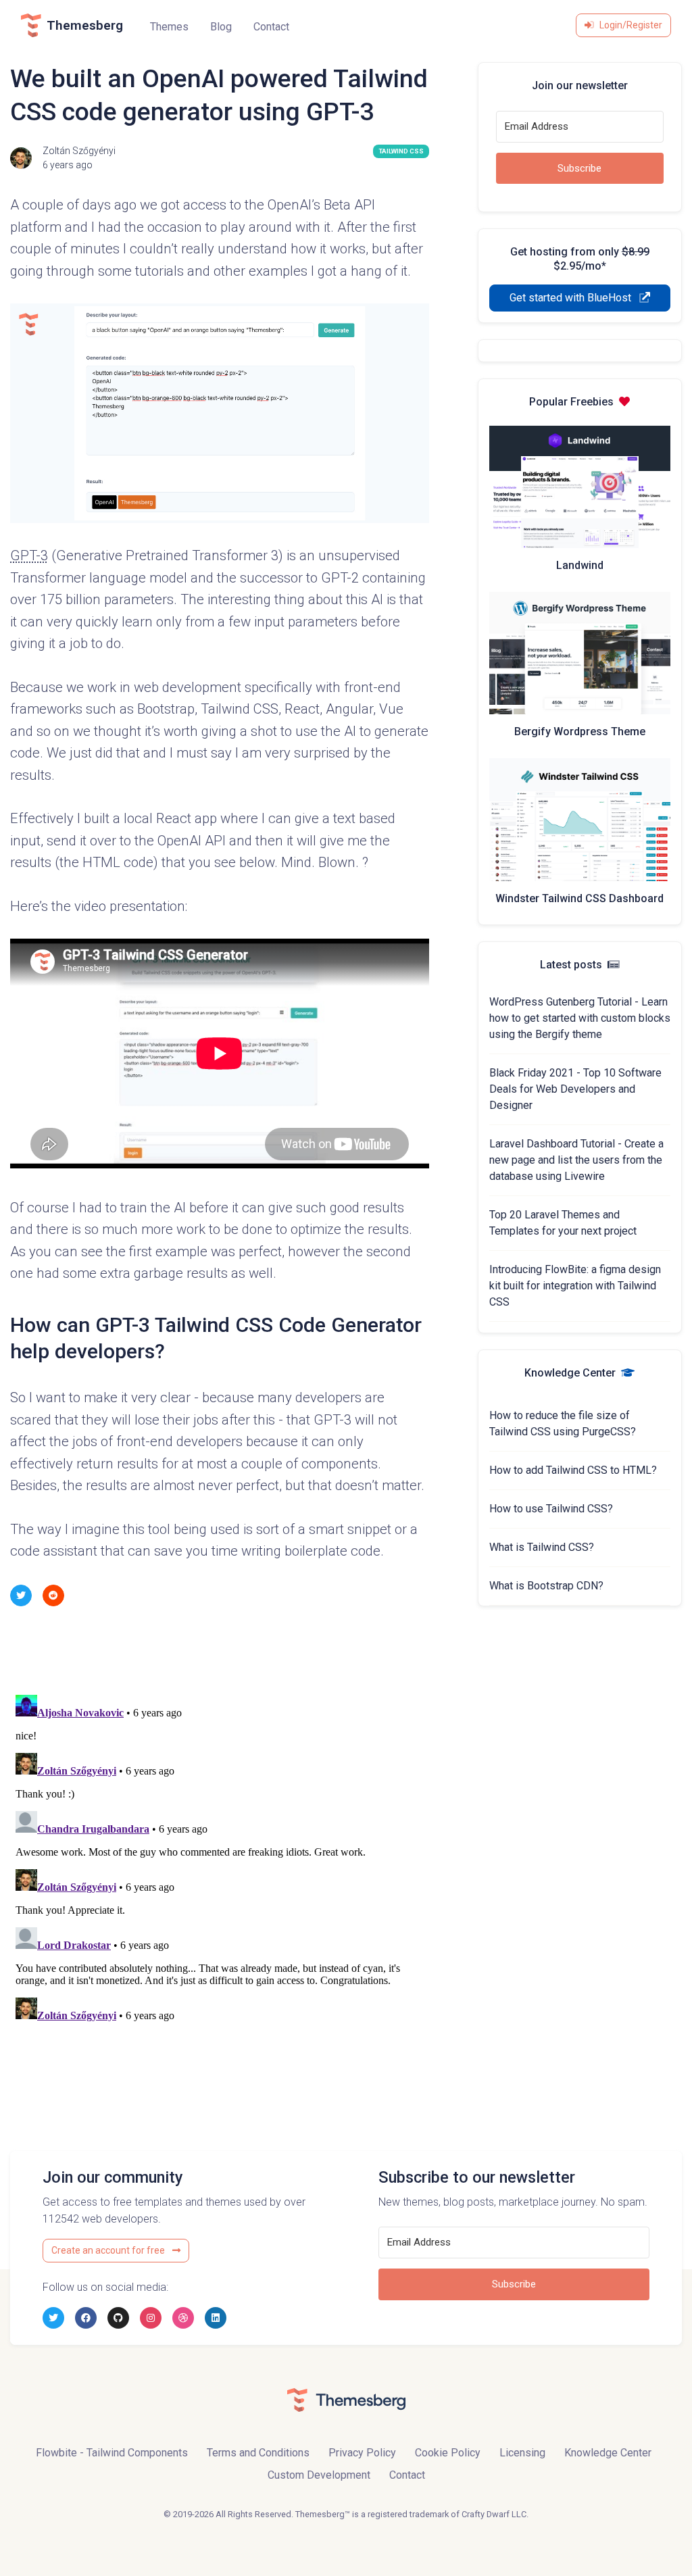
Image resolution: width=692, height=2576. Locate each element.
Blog (221, 27)
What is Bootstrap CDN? (546, 1586)
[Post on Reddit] (53, 1595)
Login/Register (631, 25)
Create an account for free (109, 2250)
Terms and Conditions (258, 2453)
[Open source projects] (118, 2318)
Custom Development (319, 2475)
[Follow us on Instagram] (151, 2318)
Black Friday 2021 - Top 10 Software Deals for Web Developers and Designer (575, 1089)
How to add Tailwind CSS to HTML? (573, 1470)
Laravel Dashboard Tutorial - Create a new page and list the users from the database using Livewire (576, 1160)
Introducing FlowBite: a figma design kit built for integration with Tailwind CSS (575, 1286)
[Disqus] (220, 1858)
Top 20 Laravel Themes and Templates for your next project (563, 1223)
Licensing (522, 2453)
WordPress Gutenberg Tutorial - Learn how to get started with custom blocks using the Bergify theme (580, 1018)
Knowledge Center (608, 2453)
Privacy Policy (362, 2453)
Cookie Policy (448, 2453)
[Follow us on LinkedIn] (216, 2318)
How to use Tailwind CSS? (551, 1509)
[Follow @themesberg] (53, 2318)
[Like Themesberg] (86, 2318)
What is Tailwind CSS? (542, 1547)
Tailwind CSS (401, 151)
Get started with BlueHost (572, 298)
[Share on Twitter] (21, 1595)
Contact (271, 27)
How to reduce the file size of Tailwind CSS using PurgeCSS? (563, 1423)
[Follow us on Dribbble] (183, 2318)
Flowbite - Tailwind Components (112, 2453)
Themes (169, 27)
